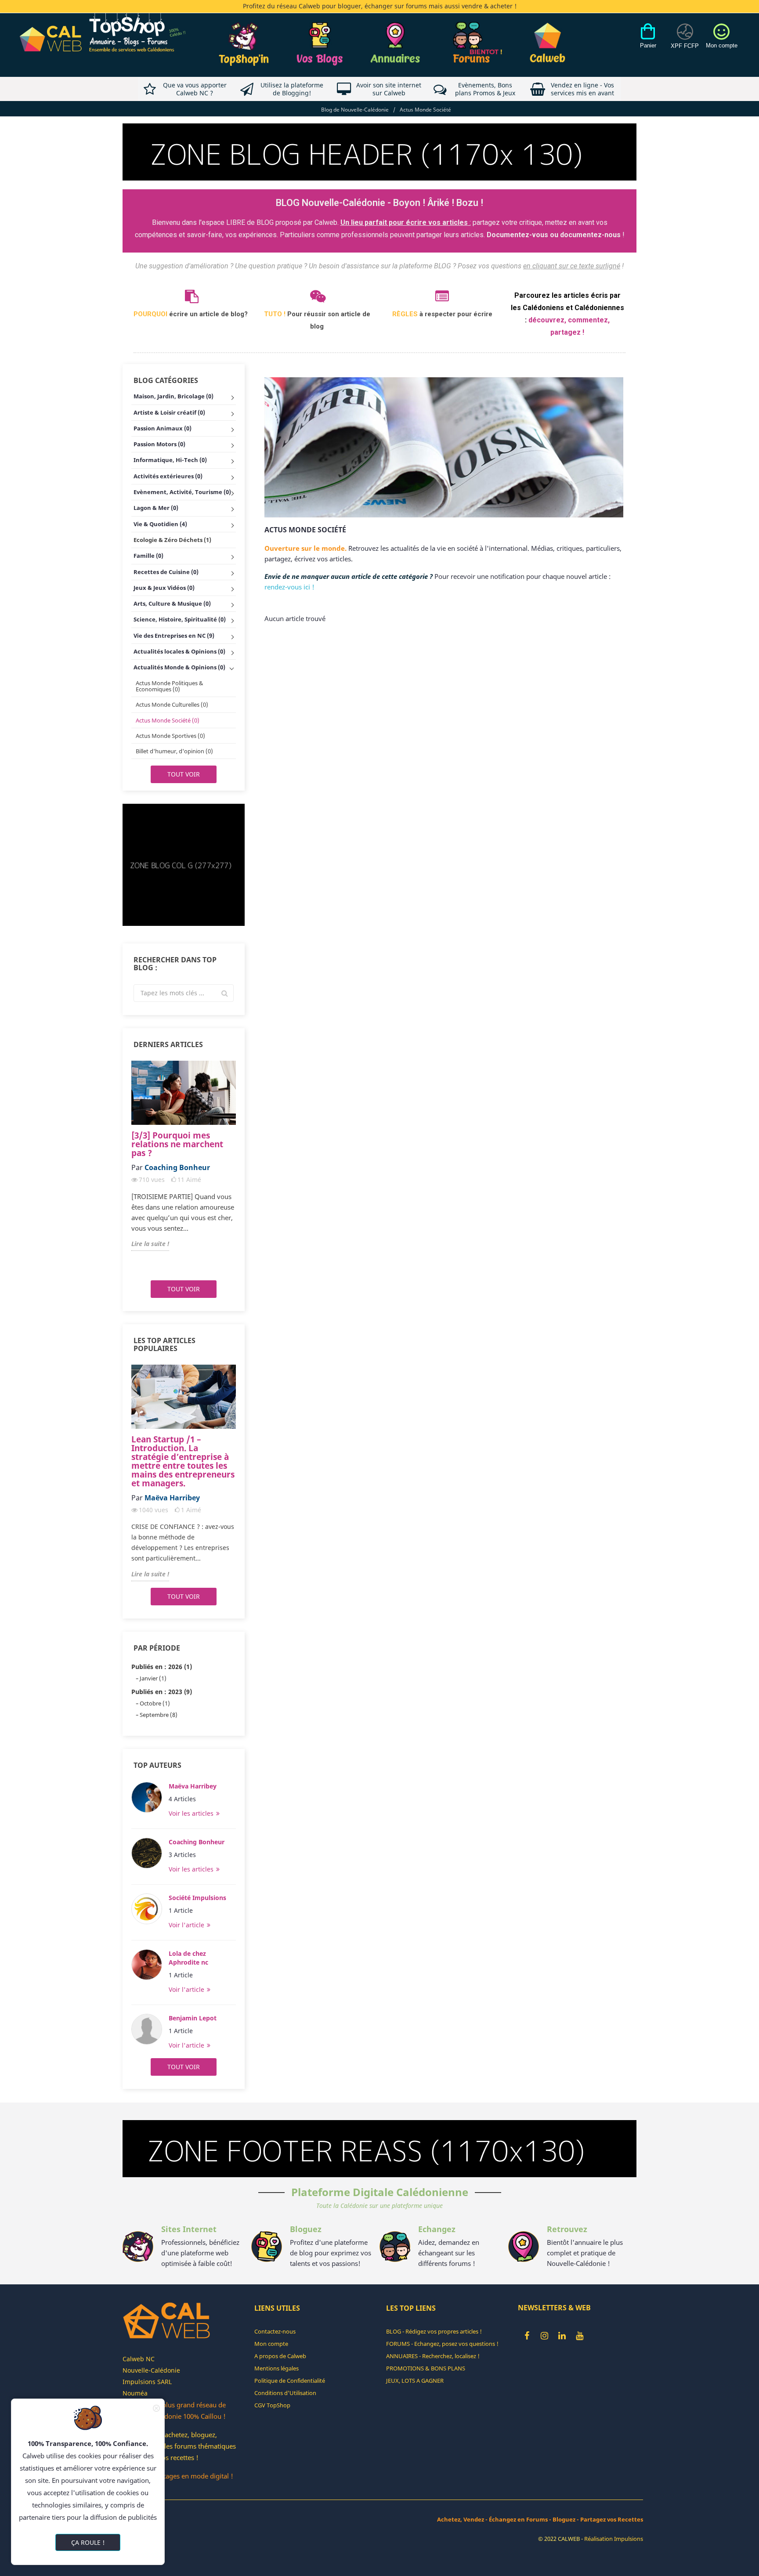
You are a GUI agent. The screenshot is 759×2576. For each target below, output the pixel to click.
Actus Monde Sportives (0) (170, 736)
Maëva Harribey (193, 1786)
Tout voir (184, 774)
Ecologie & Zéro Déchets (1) (172, 540)
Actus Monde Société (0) (168, 720)
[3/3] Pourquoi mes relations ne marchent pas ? (177, 1144)
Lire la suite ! (150, 1244)
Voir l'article (187, 1925)
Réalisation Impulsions (614, 2539)
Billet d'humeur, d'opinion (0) (174, 751)
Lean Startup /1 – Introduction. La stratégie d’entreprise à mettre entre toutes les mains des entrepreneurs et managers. (183, 1461)
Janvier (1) (153, 1678)
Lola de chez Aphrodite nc (188, 1958)
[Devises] (685, 41)
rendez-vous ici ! (289, 587)
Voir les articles (192, 1813)
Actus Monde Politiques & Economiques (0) (170, 686)
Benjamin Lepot (193, 2018)
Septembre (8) (159, 1715)
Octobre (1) (155, 1703)
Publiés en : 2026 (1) (162, 1667)
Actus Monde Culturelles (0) (172, 705)
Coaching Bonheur (197, 1842)
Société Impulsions (197, 1898)
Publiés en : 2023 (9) (162, 1692)
